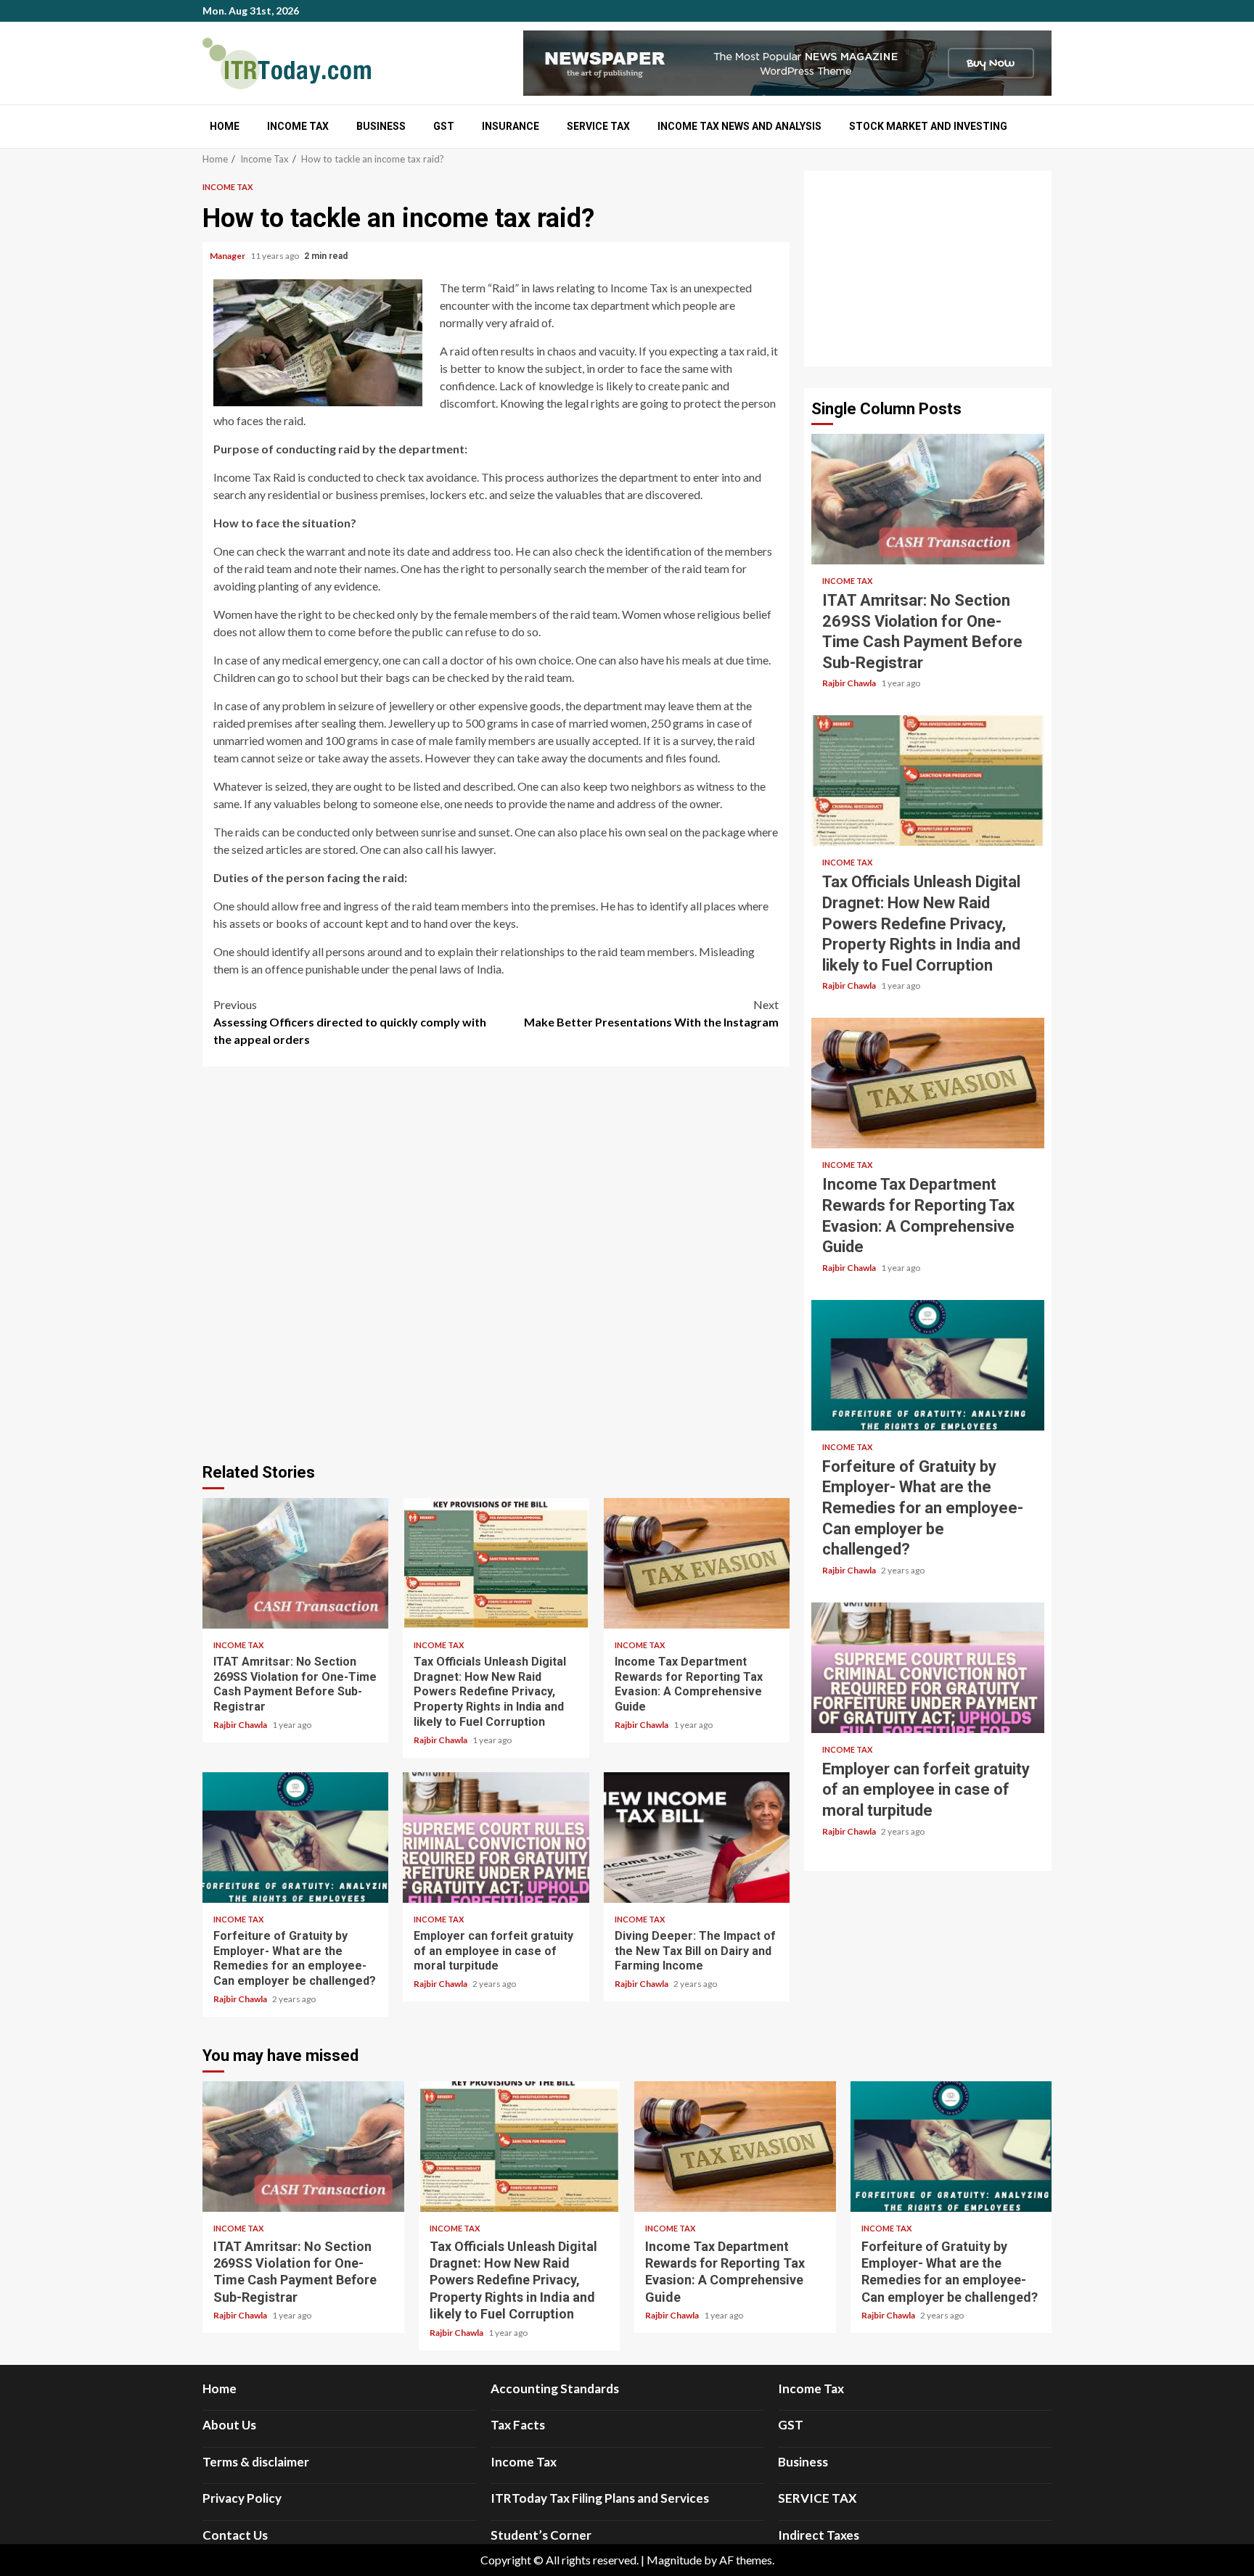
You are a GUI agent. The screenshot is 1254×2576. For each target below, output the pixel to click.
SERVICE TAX (598, 126)
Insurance (511, 126)
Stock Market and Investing (928, 126)
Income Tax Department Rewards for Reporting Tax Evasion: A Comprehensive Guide (697, 1563)
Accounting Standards (555, 2388)
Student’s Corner (541, 2535)
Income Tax (298, 126)
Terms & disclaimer (256, 2462)
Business (381, 126)
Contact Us (235, 2535)
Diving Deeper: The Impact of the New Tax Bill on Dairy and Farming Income (697, 1838)
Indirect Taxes (819, 2535)
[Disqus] (496, 1262)
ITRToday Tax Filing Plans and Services (600, 2498)
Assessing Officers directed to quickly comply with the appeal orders (350, 1022)
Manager (228, 256)
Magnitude (674, 2560)
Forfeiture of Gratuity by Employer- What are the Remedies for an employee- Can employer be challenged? (295, 1838)
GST (444, 126)
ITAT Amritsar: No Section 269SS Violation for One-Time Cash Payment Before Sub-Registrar (295, 1563)
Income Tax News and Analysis (739, 126)
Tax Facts (518, 2425)
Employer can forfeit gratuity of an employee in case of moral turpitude (496, 1838)
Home (225, 126)
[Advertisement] (928, 268)
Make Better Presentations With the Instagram (651, 1013)
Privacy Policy (242, 2498)
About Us (229, 2425)
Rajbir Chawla (241, 1725)
